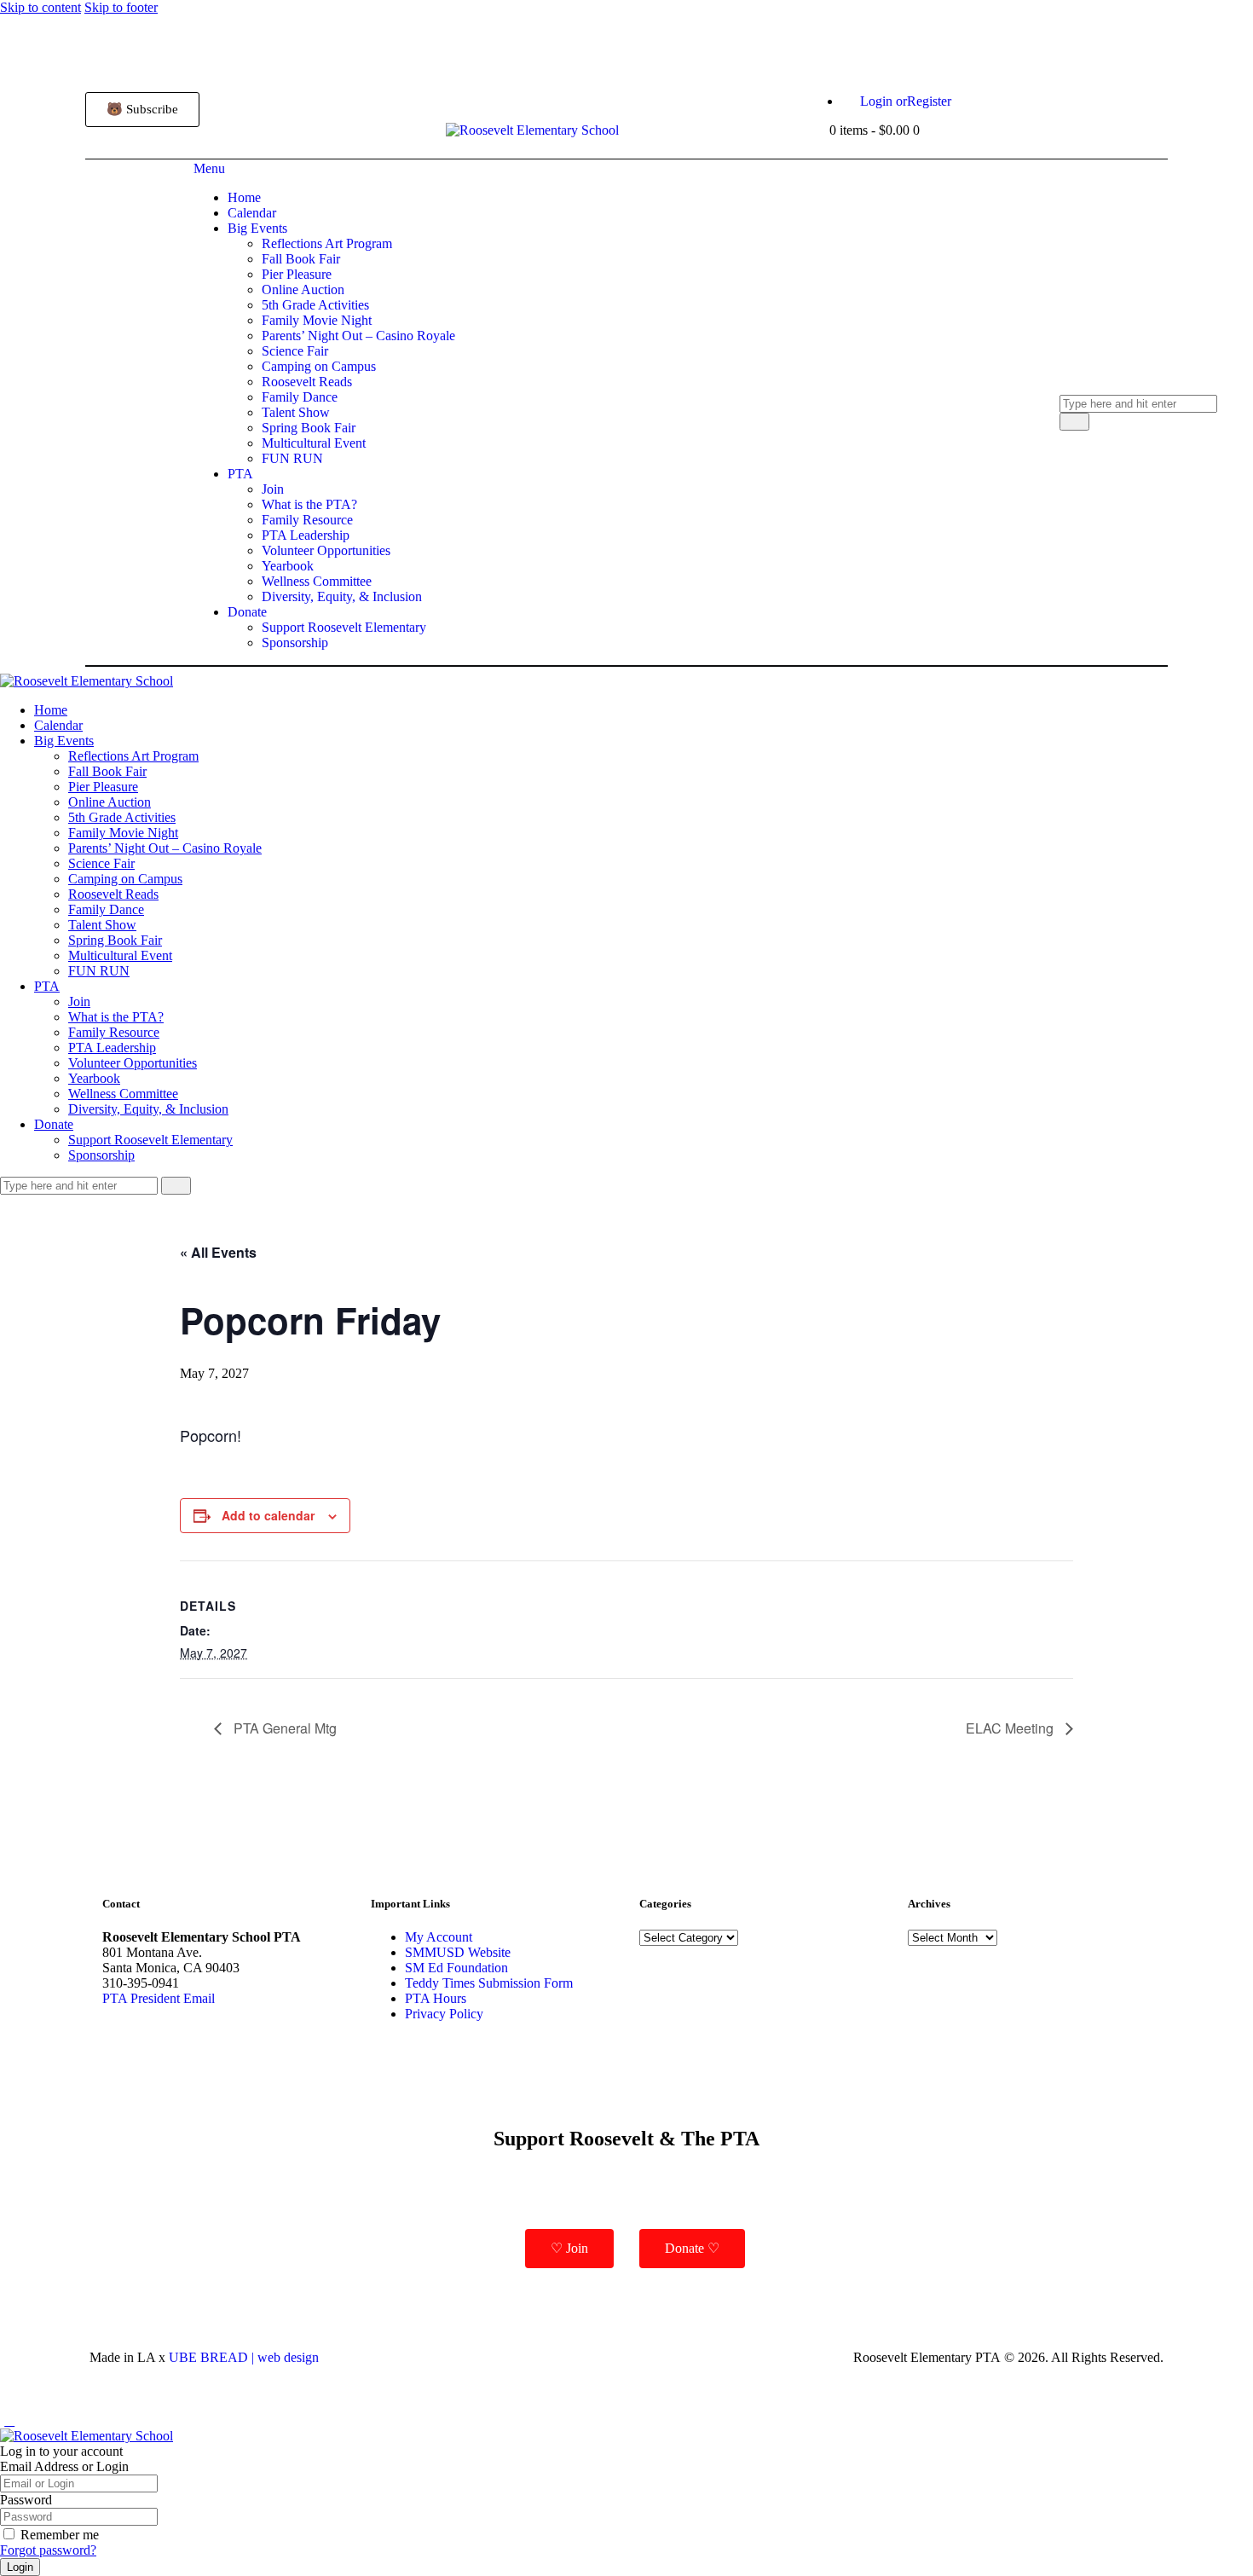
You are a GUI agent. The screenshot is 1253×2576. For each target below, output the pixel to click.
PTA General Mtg (283, 1728)
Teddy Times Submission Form (489, 1983)
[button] (9, 2420)
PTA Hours (436, 1998)
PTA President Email (159, 1998)
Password (26, 2500)
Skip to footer (121, 7)
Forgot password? (48, 2550)
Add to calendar (268, 1515)
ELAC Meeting (1011, 1728)
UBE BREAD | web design (244, 2357)
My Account (439, 1937)
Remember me (60, 2535)
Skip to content (40, 7)
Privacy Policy (444, 2014)
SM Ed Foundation (456, 1968)
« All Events (218, 1252)
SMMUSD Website (458, 1952)
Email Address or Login (64, 2466)
